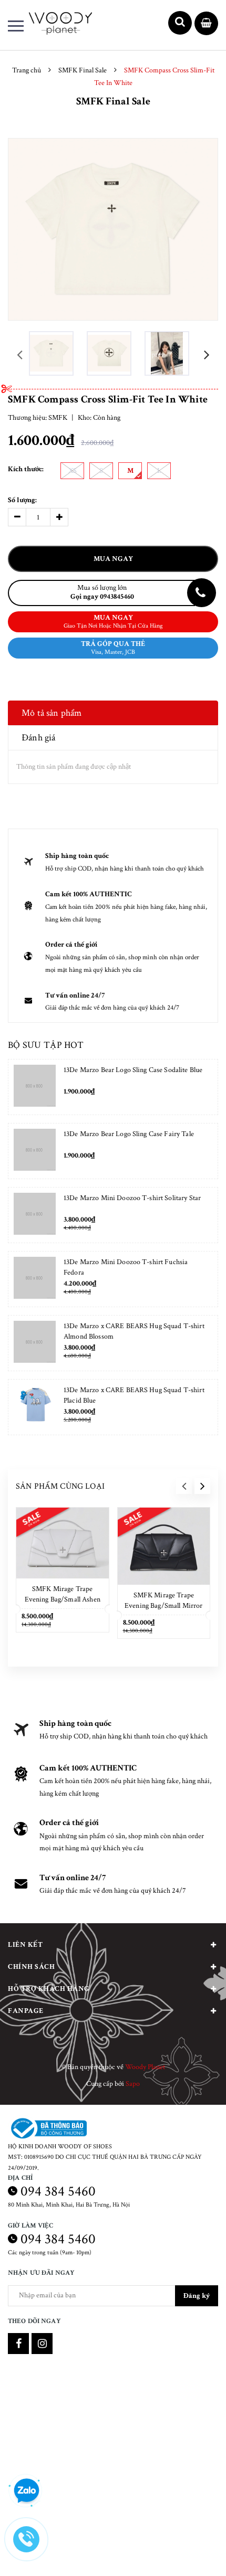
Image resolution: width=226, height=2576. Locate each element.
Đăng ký (197, 2296)
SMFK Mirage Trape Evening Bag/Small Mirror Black (163, 1606)
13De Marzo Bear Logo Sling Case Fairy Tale (129, 1134)
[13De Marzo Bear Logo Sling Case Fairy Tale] (35, 1151)
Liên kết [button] (25, 1945)
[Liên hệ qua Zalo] (26, 2491)
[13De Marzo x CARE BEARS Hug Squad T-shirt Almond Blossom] (35, 1343)
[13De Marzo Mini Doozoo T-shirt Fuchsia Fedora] (35, 1279)
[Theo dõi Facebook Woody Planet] (18, 2344)
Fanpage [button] (26, 2011)
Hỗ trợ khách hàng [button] (49, 1989)
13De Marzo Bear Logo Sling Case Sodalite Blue (133, 1070)
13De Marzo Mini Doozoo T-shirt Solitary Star (132, 1198)
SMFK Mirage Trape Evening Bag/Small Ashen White (63, 1599)
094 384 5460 (58, 2191)
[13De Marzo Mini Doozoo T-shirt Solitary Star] (35, 1215)
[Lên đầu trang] (188, 2552)
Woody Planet (145, 2067)
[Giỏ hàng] (206, 24)
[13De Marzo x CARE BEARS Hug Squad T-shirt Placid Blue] (35, 1407)
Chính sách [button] (31, 1967)
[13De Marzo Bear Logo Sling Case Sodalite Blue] (35, 1087)
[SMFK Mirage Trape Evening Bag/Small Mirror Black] (164, 1546)
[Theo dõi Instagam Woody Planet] (42, 2344)
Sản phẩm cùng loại (60, 1486)
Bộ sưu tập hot (46, 1045)
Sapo (133, 2084)
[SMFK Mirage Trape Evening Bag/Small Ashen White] (63, 1543)
